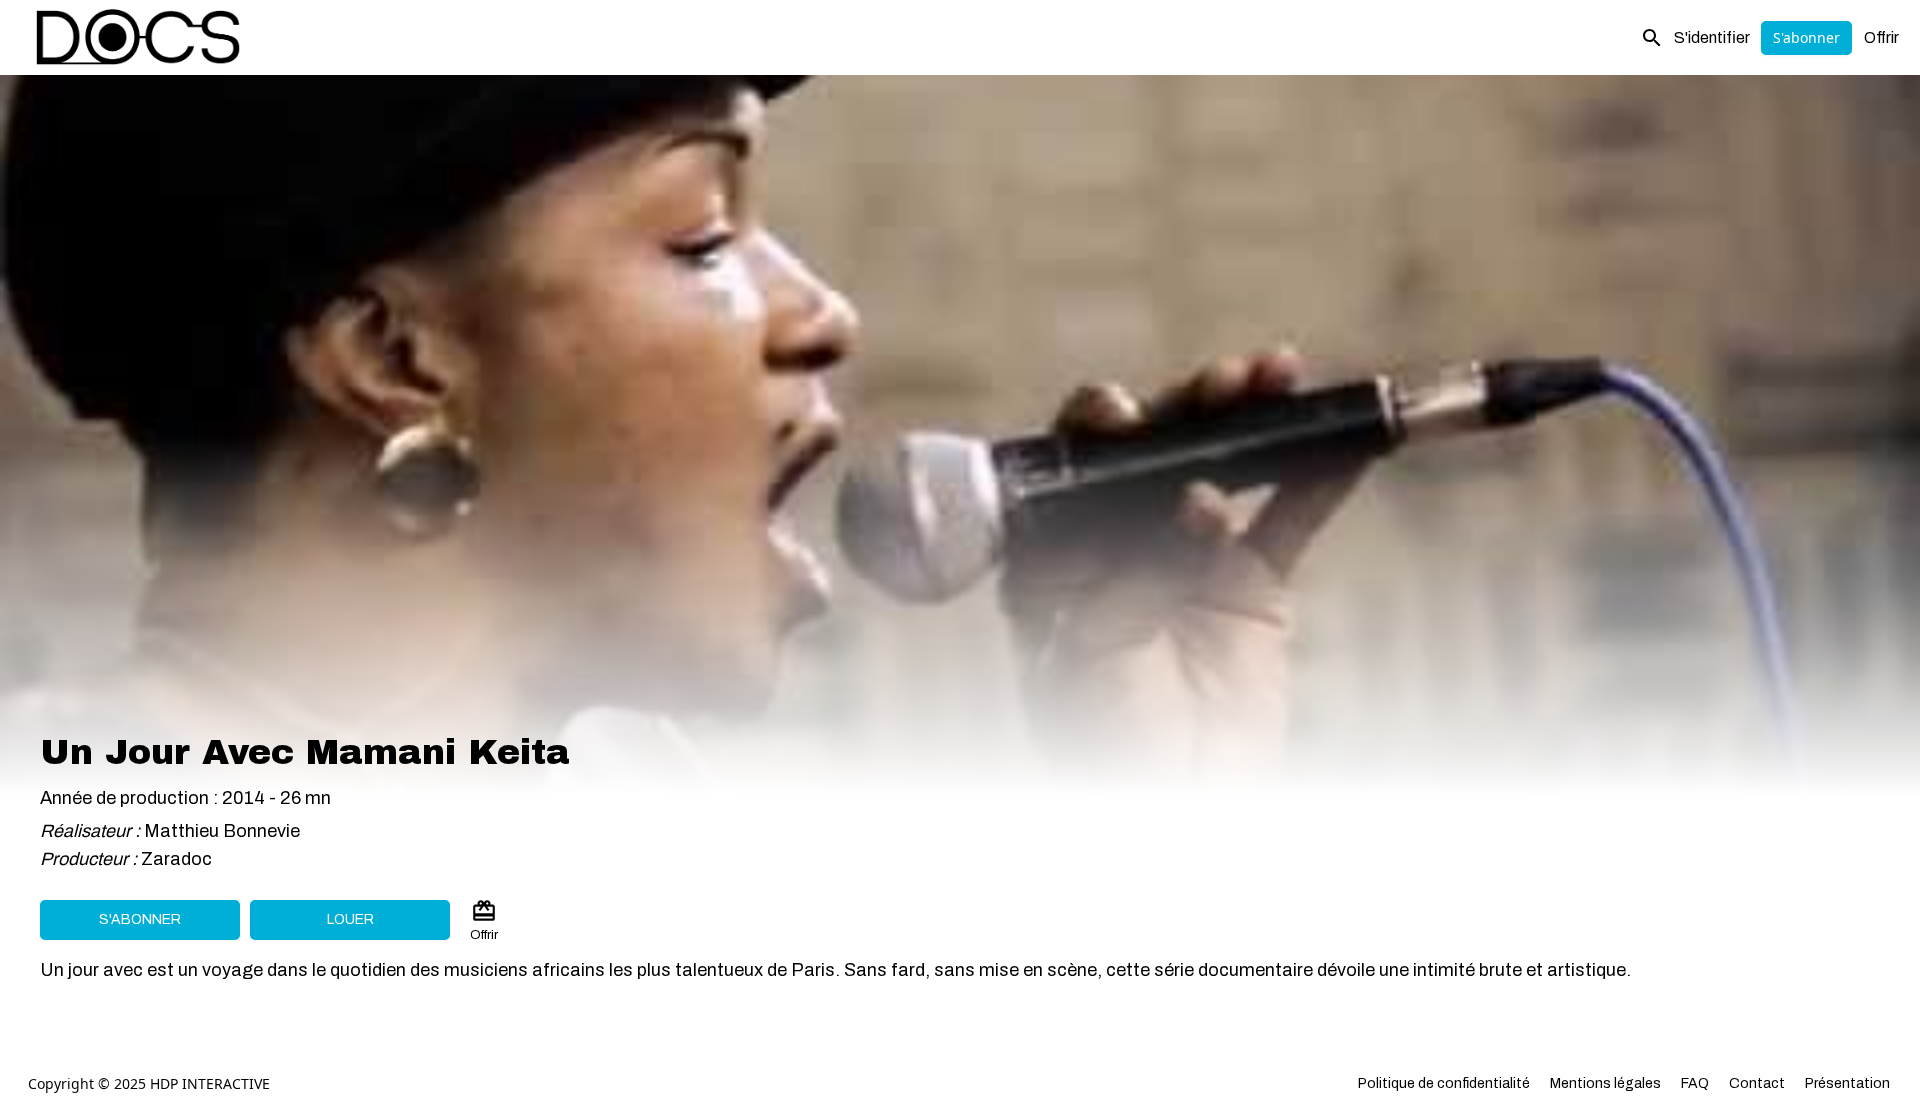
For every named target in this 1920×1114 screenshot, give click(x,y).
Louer (350, 919)
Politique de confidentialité (1444, 1083)
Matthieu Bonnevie (222, 831)
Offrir (1881, 37)
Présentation (1847, 1083)
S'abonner (1806, 37)
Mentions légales (1605, 1083)
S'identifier (1712, 37)
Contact (1757, 1083)
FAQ (1695, 1083)
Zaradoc (176, 859)
